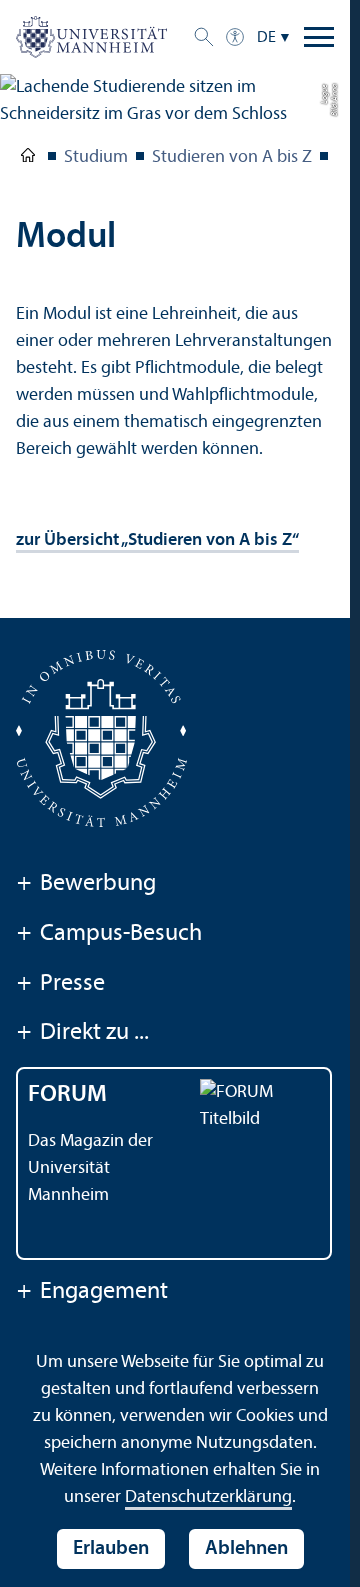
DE (266, 38)
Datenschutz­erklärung (208, 1497)
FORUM (67, 1095)
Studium (96, 157)
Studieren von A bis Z (232, 157)
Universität (28, 159)
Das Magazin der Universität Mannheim (90, 1168)
